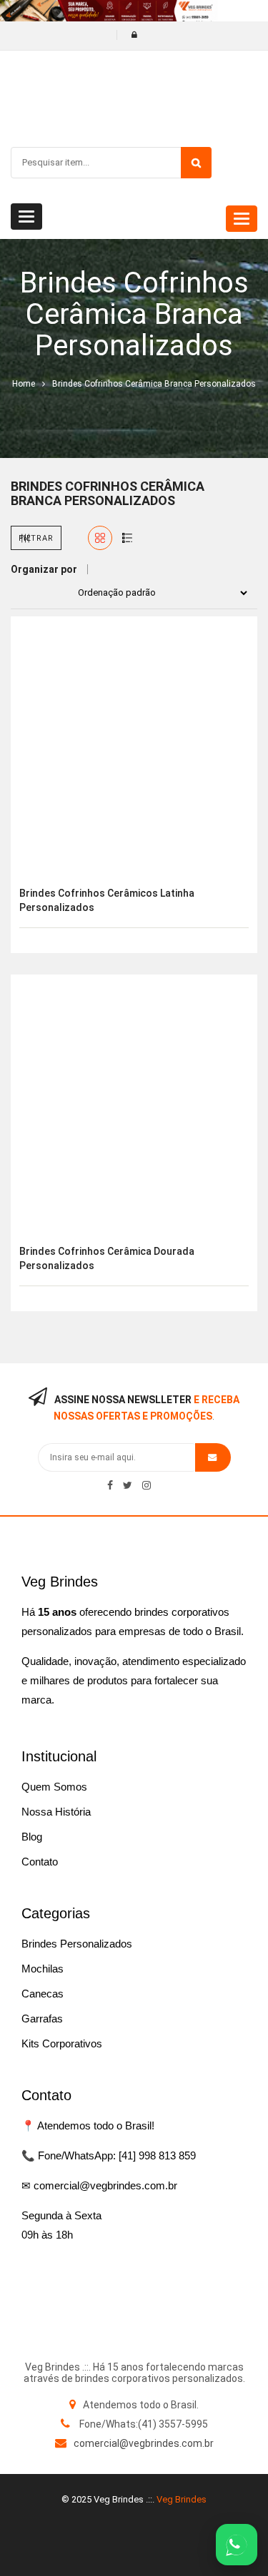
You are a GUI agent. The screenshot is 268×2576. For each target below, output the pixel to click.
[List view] (127, 538)
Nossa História (56, 1812)
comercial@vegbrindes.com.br (144, 2443)
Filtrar (36, 538)
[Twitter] (128, 1485)
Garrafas (42, 2018)
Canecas (43, 1994)
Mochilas (43, 1969)
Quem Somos (54, 1787)
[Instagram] (147, 1485)
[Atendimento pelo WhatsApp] (237, 2545)
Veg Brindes (182, 2499)
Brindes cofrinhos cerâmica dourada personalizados (107, 1258)
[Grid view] (100, 538)
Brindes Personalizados (77, 1944)
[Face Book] (110, 1485)
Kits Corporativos (62, 2043)
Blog (32, 1837)
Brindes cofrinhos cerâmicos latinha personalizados (107, 900)
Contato (40, 1862)
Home (24, 384)
